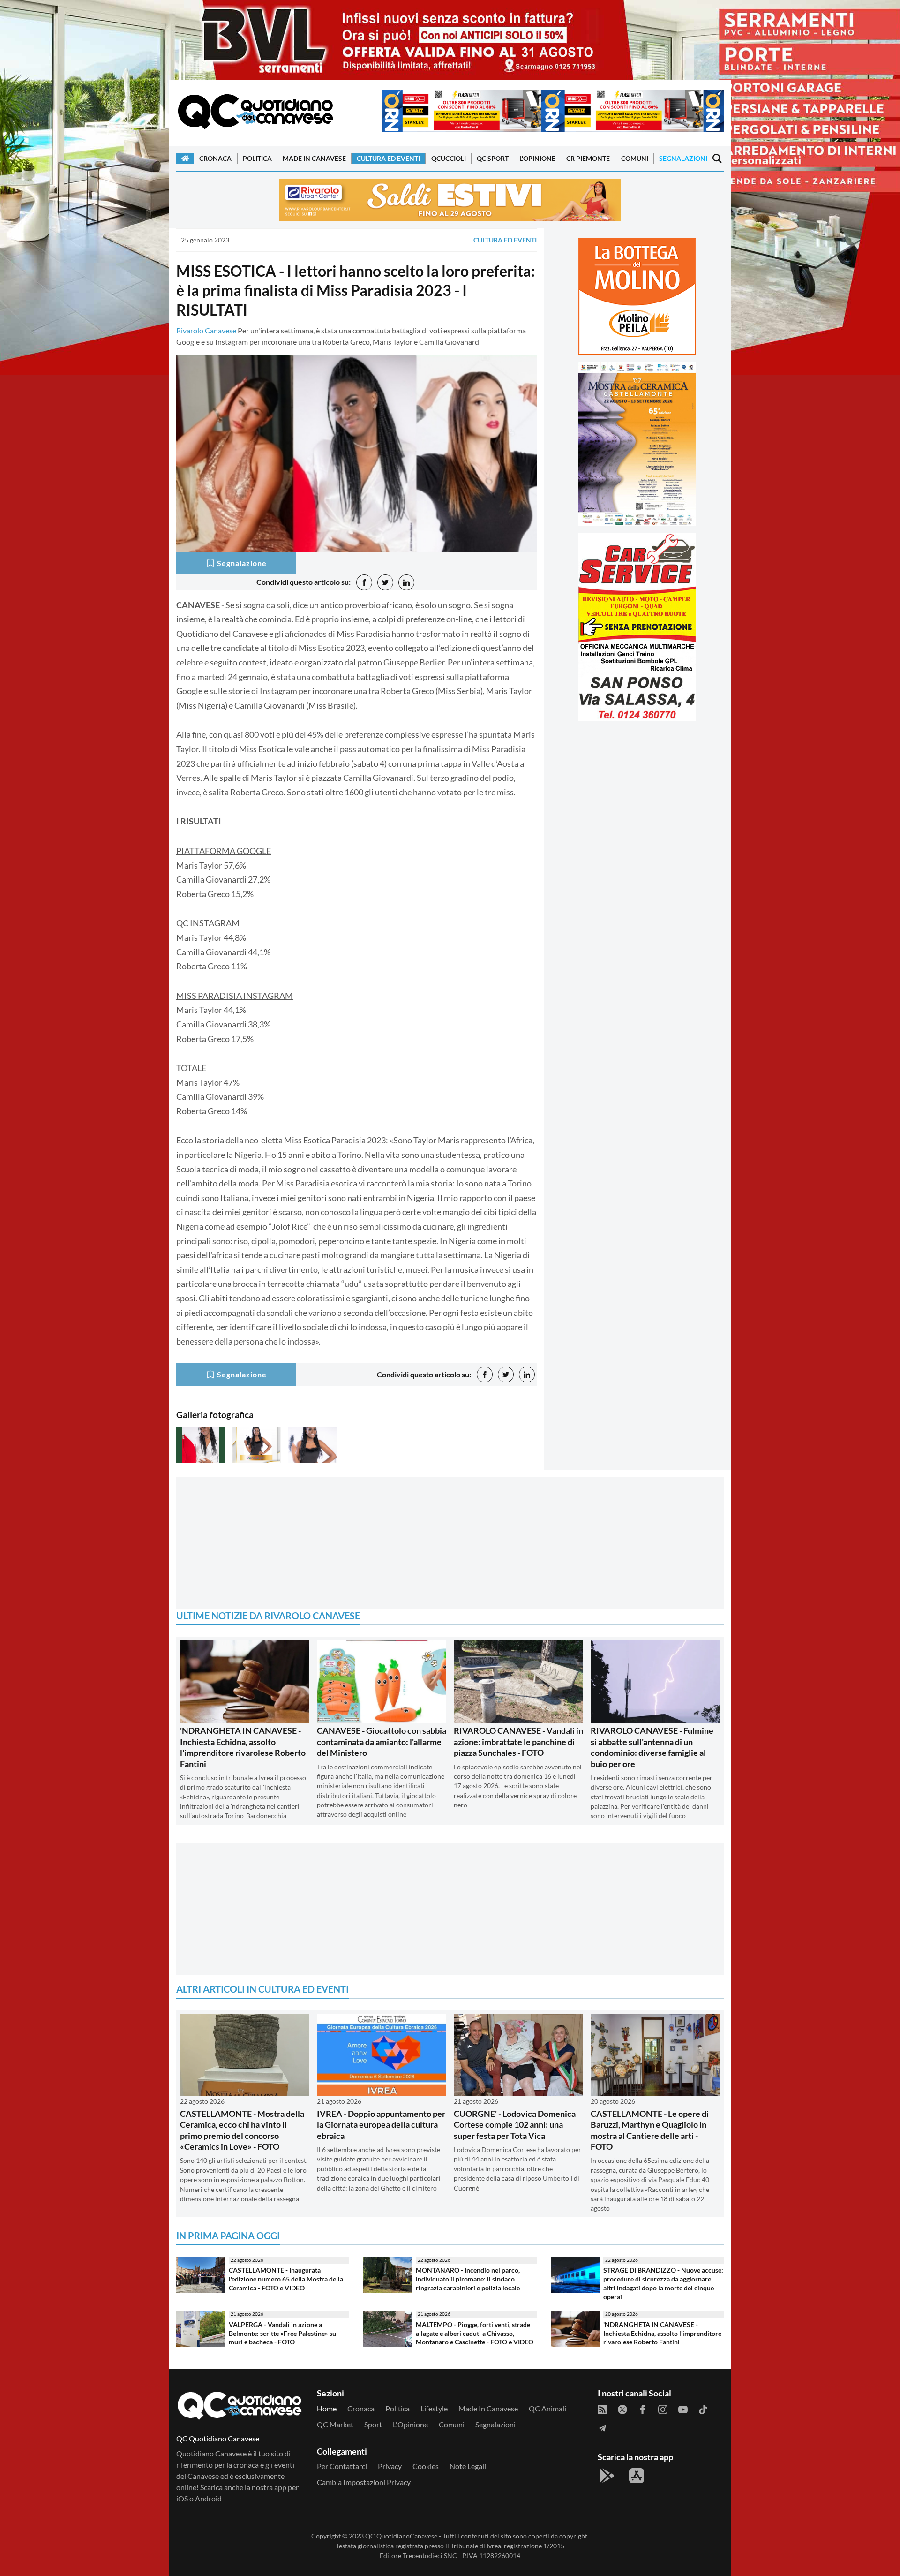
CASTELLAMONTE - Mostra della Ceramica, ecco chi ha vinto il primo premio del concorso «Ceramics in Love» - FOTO (242, 2130)
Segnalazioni (683, 158)
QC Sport (493, 158)
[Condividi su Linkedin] (406, 582)
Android (208, 2498)
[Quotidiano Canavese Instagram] (663, 2409)
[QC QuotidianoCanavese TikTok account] (703, 2409)
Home (327, 2408)
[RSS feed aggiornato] (602, 2409)
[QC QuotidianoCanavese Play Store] (607, 2476)
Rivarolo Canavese (206, 330)
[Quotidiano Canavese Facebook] (643, 2409)
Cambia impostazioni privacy (364, 2482)
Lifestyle (434, 2408)
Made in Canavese (314, 158)
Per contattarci (342, 2466)
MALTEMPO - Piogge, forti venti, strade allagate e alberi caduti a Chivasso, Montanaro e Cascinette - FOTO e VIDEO (475, 2333)
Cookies (426, 2466)
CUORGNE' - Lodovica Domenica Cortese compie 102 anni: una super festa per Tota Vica (515, 2125)
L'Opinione (537, 158)
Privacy (390, 2466)
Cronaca (215, 158)
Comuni (635, 158)
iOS (182, 2498)
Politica (257, 158)
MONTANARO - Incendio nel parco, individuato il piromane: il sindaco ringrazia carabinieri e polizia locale (468, 2279)
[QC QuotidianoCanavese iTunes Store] (637, 2476)
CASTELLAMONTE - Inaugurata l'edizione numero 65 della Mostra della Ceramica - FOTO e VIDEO (286, 2279)
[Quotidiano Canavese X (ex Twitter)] (622, 2409)
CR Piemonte (588, 158)
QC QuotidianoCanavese (401, 2536)
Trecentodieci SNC (430, 2556)
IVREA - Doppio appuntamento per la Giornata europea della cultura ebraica (381, 2125)
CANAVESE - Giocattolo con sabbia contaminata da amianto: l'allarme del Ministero (382, 1741)
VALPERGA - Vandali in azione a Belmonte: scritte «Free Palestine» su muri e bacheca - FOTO (282, 2333)
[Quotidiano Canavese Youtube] (683, 2409)
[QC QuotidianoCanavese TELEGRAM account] (602, 2427)
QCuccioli (449, 158)
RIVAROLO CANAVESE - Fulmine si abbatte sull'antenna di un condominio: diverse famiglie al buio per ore (652, 1747)
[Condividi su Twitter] (385, 582)
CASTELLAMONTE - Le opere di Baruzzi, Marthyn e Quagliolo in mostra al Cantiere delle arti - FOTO (650, 2130)
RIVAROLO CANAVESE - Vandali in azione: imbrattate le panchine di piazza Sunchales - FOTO (518, 1741)
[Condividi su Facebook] (364, 582)
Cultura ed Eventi (388, 158)
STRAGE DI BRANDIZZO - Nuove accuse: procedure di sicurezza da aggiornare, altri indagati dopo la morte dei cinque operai (663, 2283)
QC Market (335, 2424)
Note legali (468, 2466)
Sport (373, 2424)
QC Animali (547, 2408)
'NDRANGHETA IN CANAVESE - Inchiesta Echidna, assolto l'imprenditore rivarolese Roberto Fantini (243, 1747)
